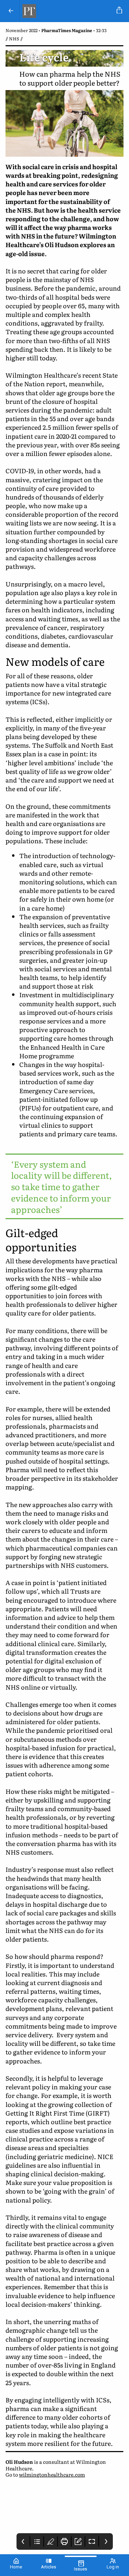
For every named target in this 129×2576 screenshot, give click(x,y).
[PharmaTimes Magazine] (67, 11)
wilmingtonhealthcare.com (52, 2474)
